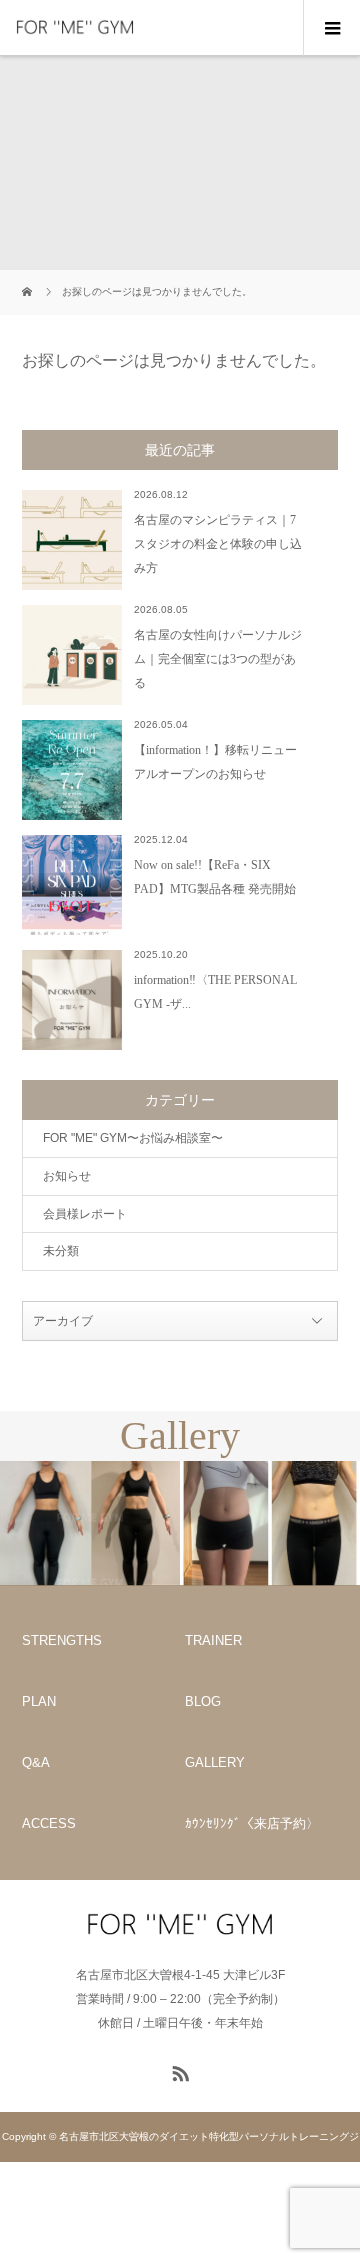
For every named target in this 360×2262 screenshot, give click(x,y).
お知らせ (67, 1176)
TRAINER (213, 1640)
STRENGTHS (62, 1640)
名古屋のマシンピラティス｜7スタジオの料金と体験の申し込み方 (218, 544)
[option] (90, 1523)
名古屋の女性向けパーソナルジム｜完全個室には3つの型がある (218, 659)
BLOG (203, 1701)
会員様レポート (85, 1214)
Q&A (36, 1762)
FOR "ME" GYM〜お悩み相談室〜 (133, 1138)
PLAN (39, 1701)
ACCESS (49, 1823)
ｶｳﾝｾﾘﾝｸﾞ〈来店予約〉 (252, 1823)
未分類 (61, 1251)
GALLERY (215, 1762)
